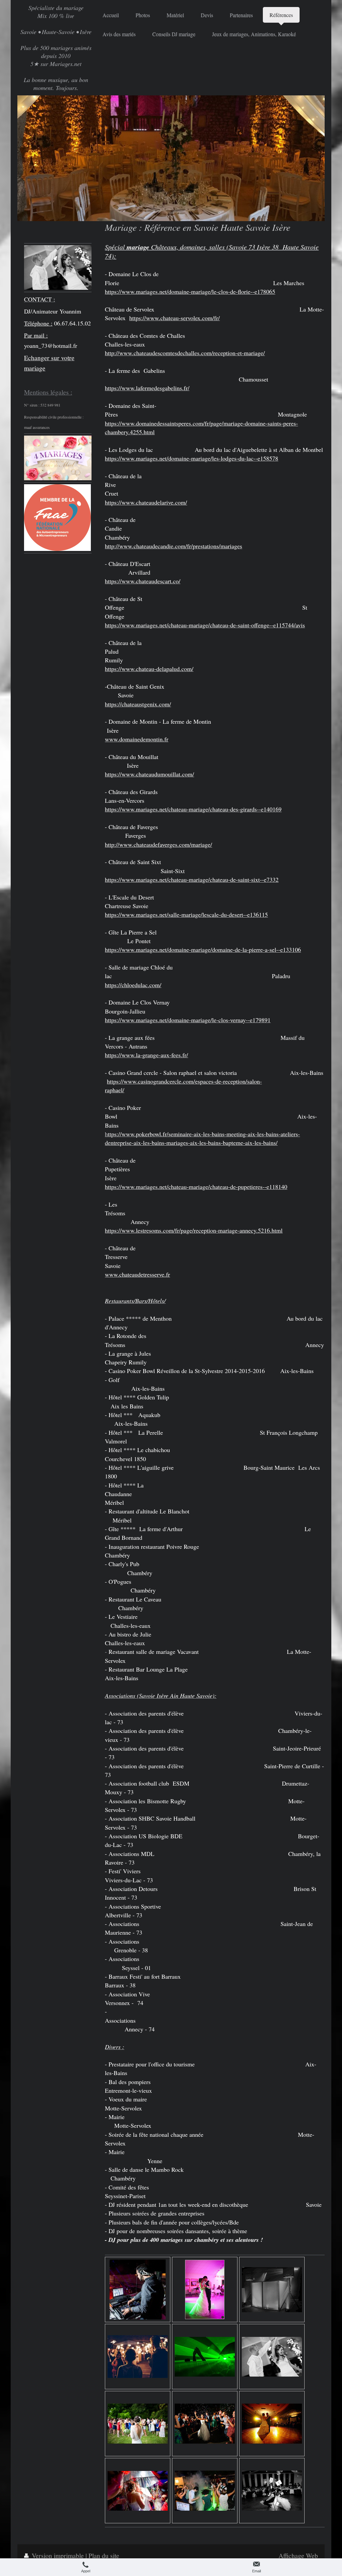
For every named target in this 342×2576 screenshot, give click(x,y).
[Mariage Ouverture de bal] (205, 2290)
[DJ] (138, 2290)
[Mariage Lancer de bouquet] (138, 2424)
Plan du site (104, 2555)
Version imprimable (58, 2555)
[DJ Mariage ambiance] (205, 2491)
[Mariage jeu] (272, 2491)
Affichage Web (298, 2555)
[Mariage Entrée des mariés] (138, 2357)
